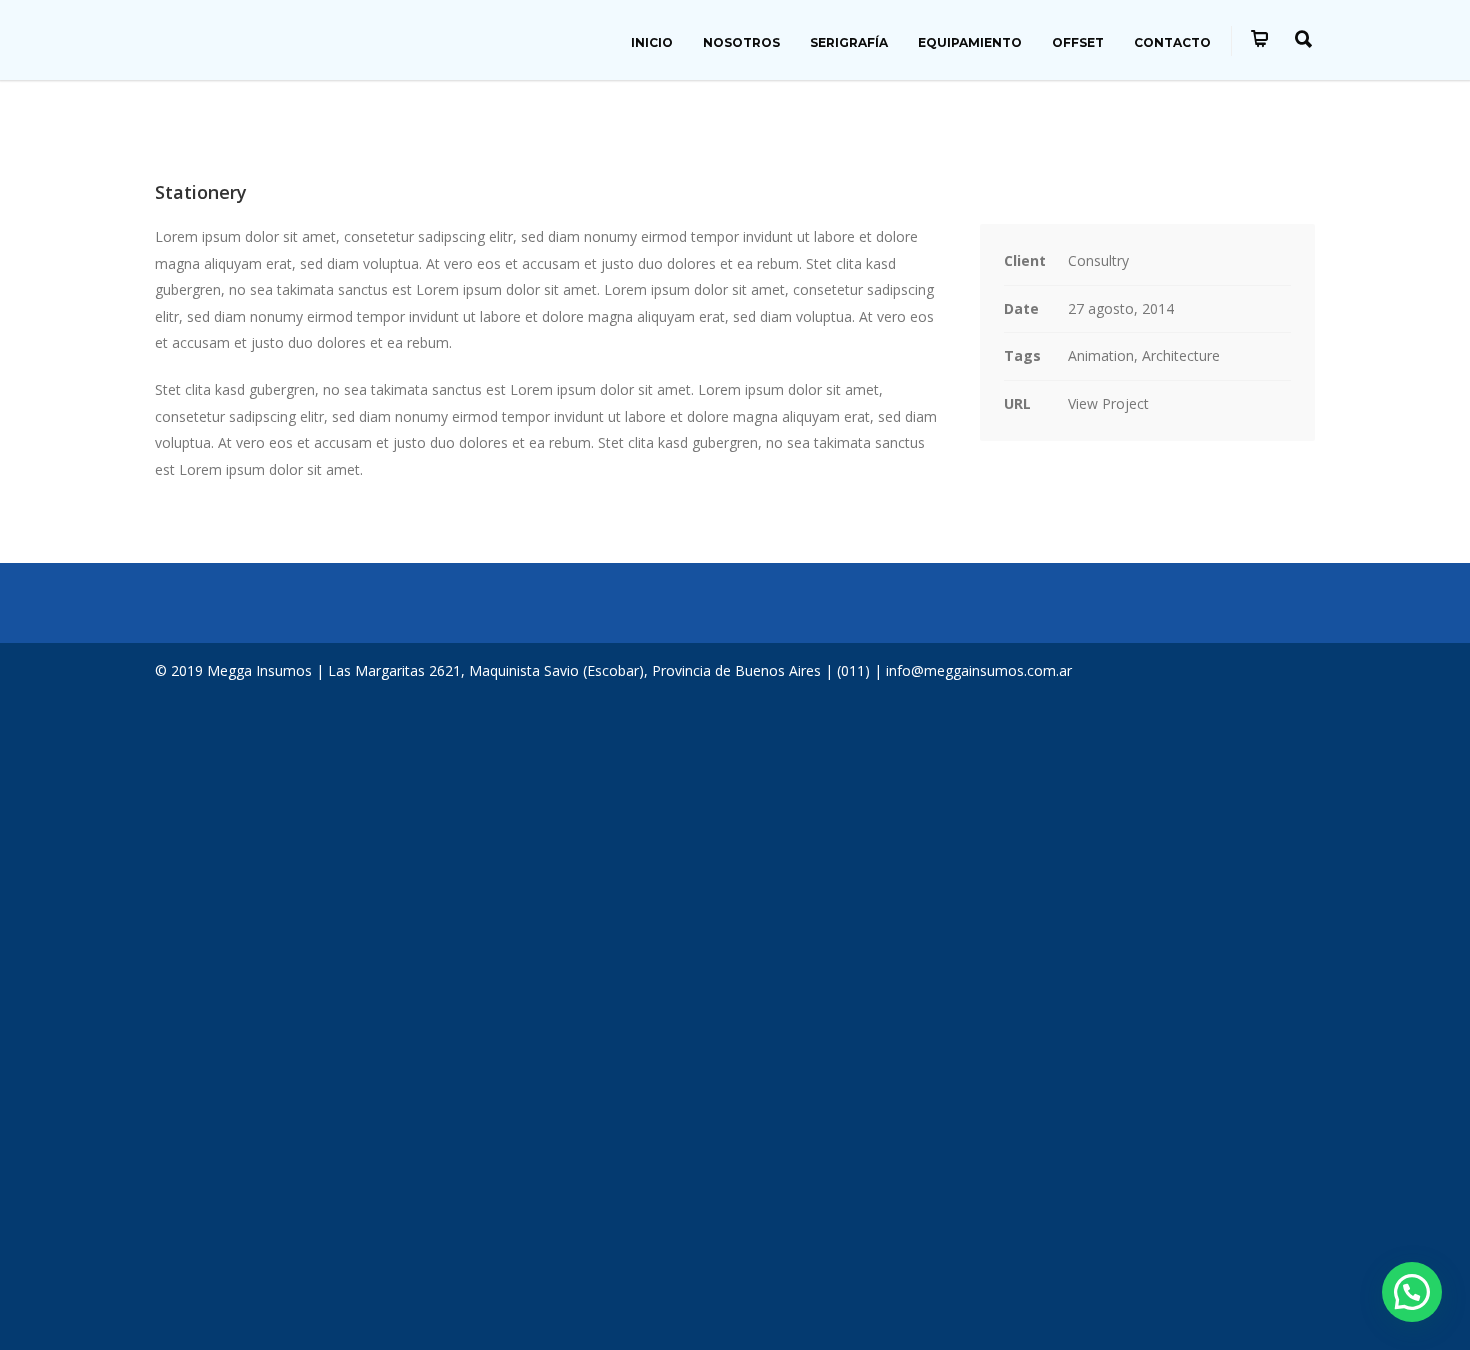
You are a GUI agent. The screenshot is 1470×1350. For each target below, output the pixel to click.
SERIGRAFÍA (849, 42)
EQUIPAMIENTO (970, 42)
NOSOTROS (741, 42)
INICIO (652, 42)
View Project (1108, 403)
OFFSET (1078, 42)
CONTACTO (1172, 42)
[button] (1412, 1292)
